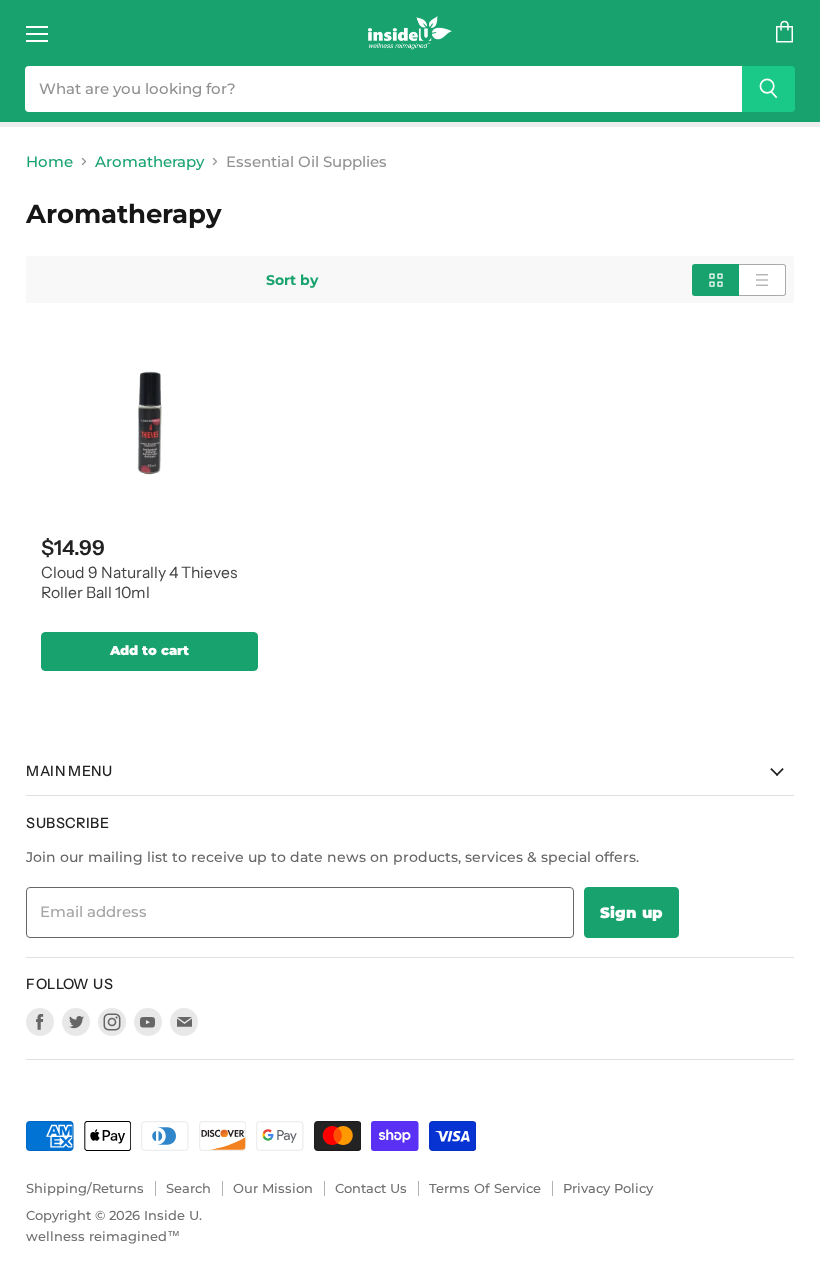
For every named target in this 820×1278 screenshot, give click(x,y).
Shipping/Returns (85, 1188)
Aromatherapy (149, 161)
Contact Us (371, 1188)
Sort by (292, 280)
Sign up (631, 912)
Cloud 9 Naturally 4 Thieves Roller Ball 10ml (139, 583)
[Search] (768, 89)
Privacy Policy (608, 1188)
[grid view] (715, 280)
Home (49, 161)
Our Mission (273, 1188)
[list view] (762, 280)
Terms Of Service (485, 1188)
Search (188, 1188)
